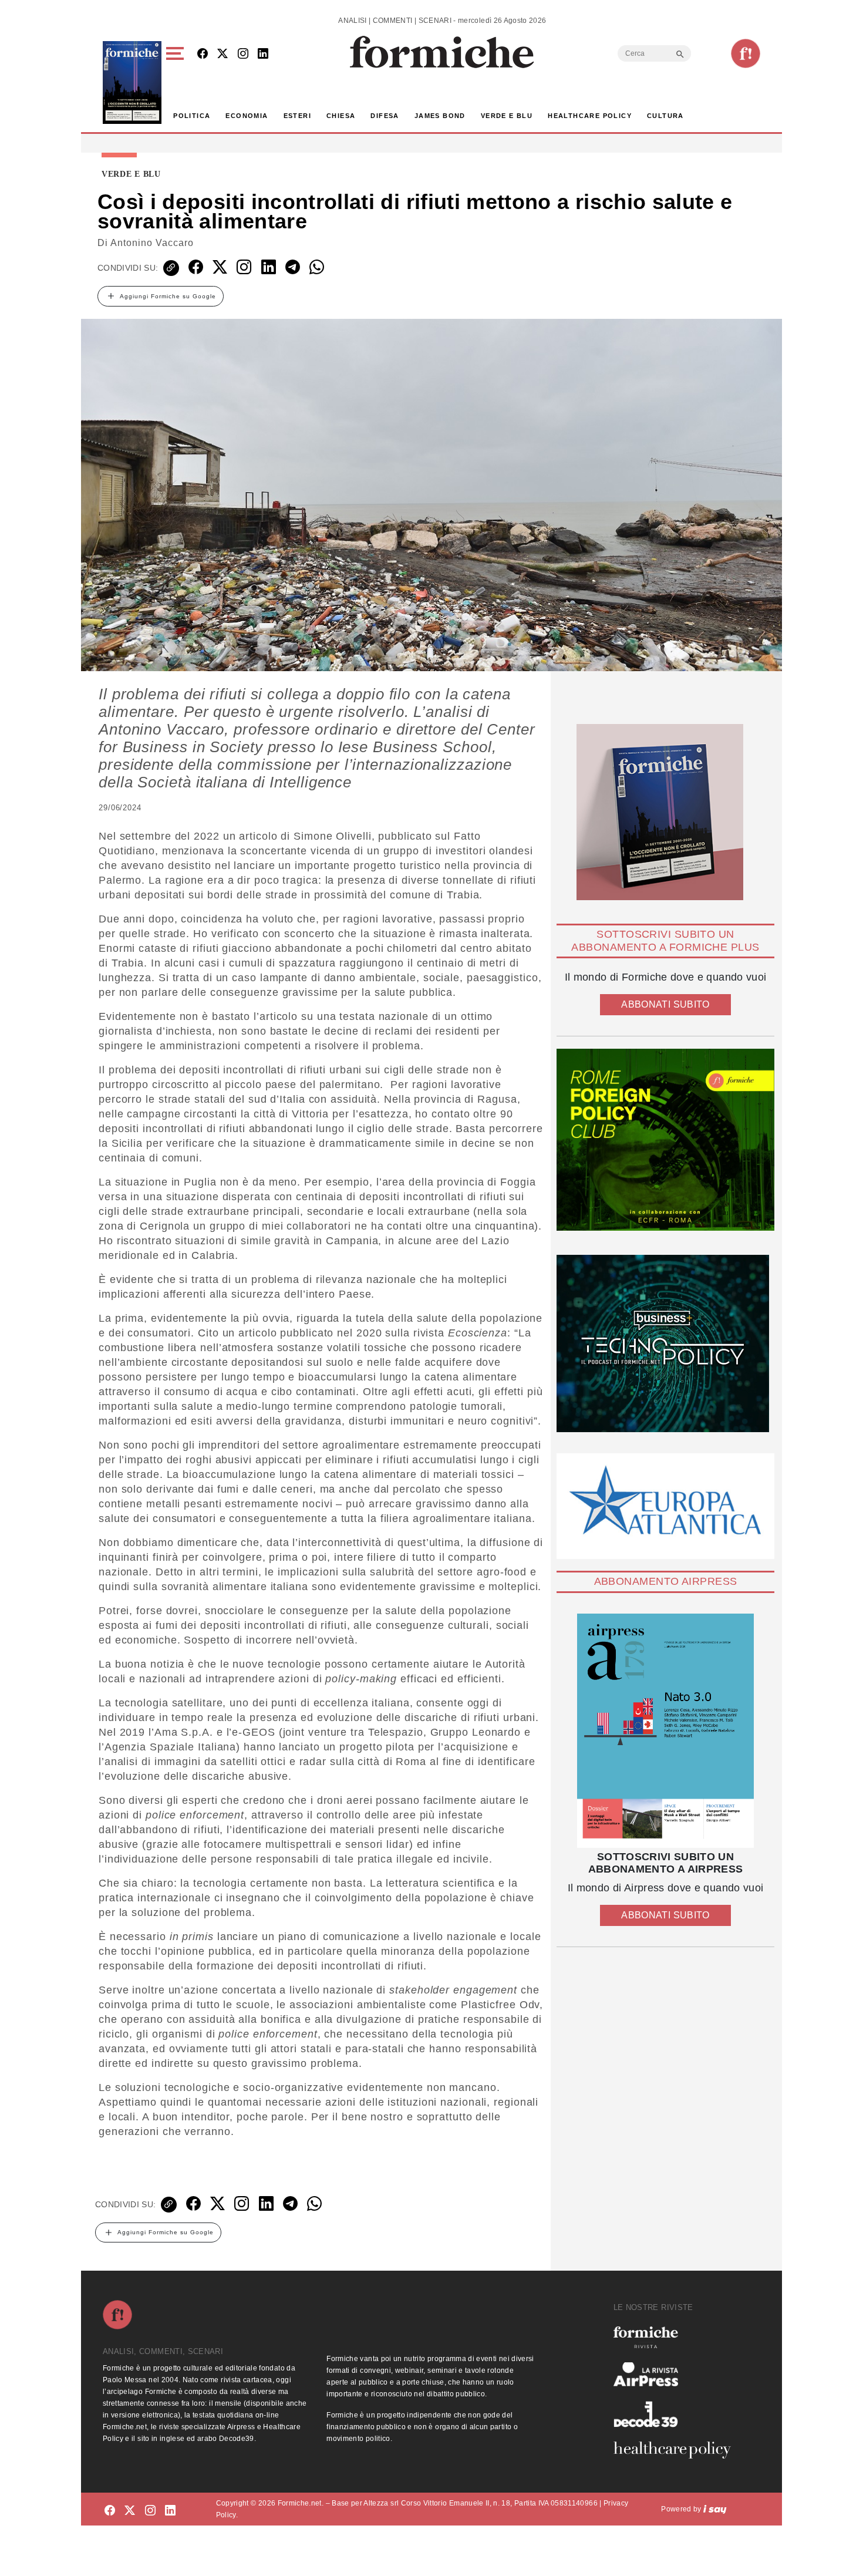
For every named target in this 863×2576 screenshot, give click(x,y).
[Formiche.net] (746, 53)
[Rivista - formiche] (677, 2337)
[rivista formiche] (665, 1731)
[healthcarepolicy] (677, 2450)
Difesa (385, 116)
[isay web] (715, 2509)
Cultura (665, 116)
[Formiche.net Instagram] (243, 54)
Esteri (297, 116)
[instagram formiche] (150, 2511)
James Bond (440, 116)
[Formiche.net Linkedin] (263, 54)
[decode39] (677, 2414)
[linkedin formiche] (170, 2511)
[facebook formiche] (110, 2511)
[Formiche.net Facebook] (203, 54)
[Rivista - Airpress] (677, 2374)
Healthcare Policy (590, 116)
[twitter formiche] (130, 2511)
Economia (247, 116)
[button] (177, 83)
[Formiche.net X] (223, 54)
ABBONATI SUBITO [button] (665, 1004)
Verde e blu (507, 116)
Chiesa (341, 116)
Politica (192, 116)
